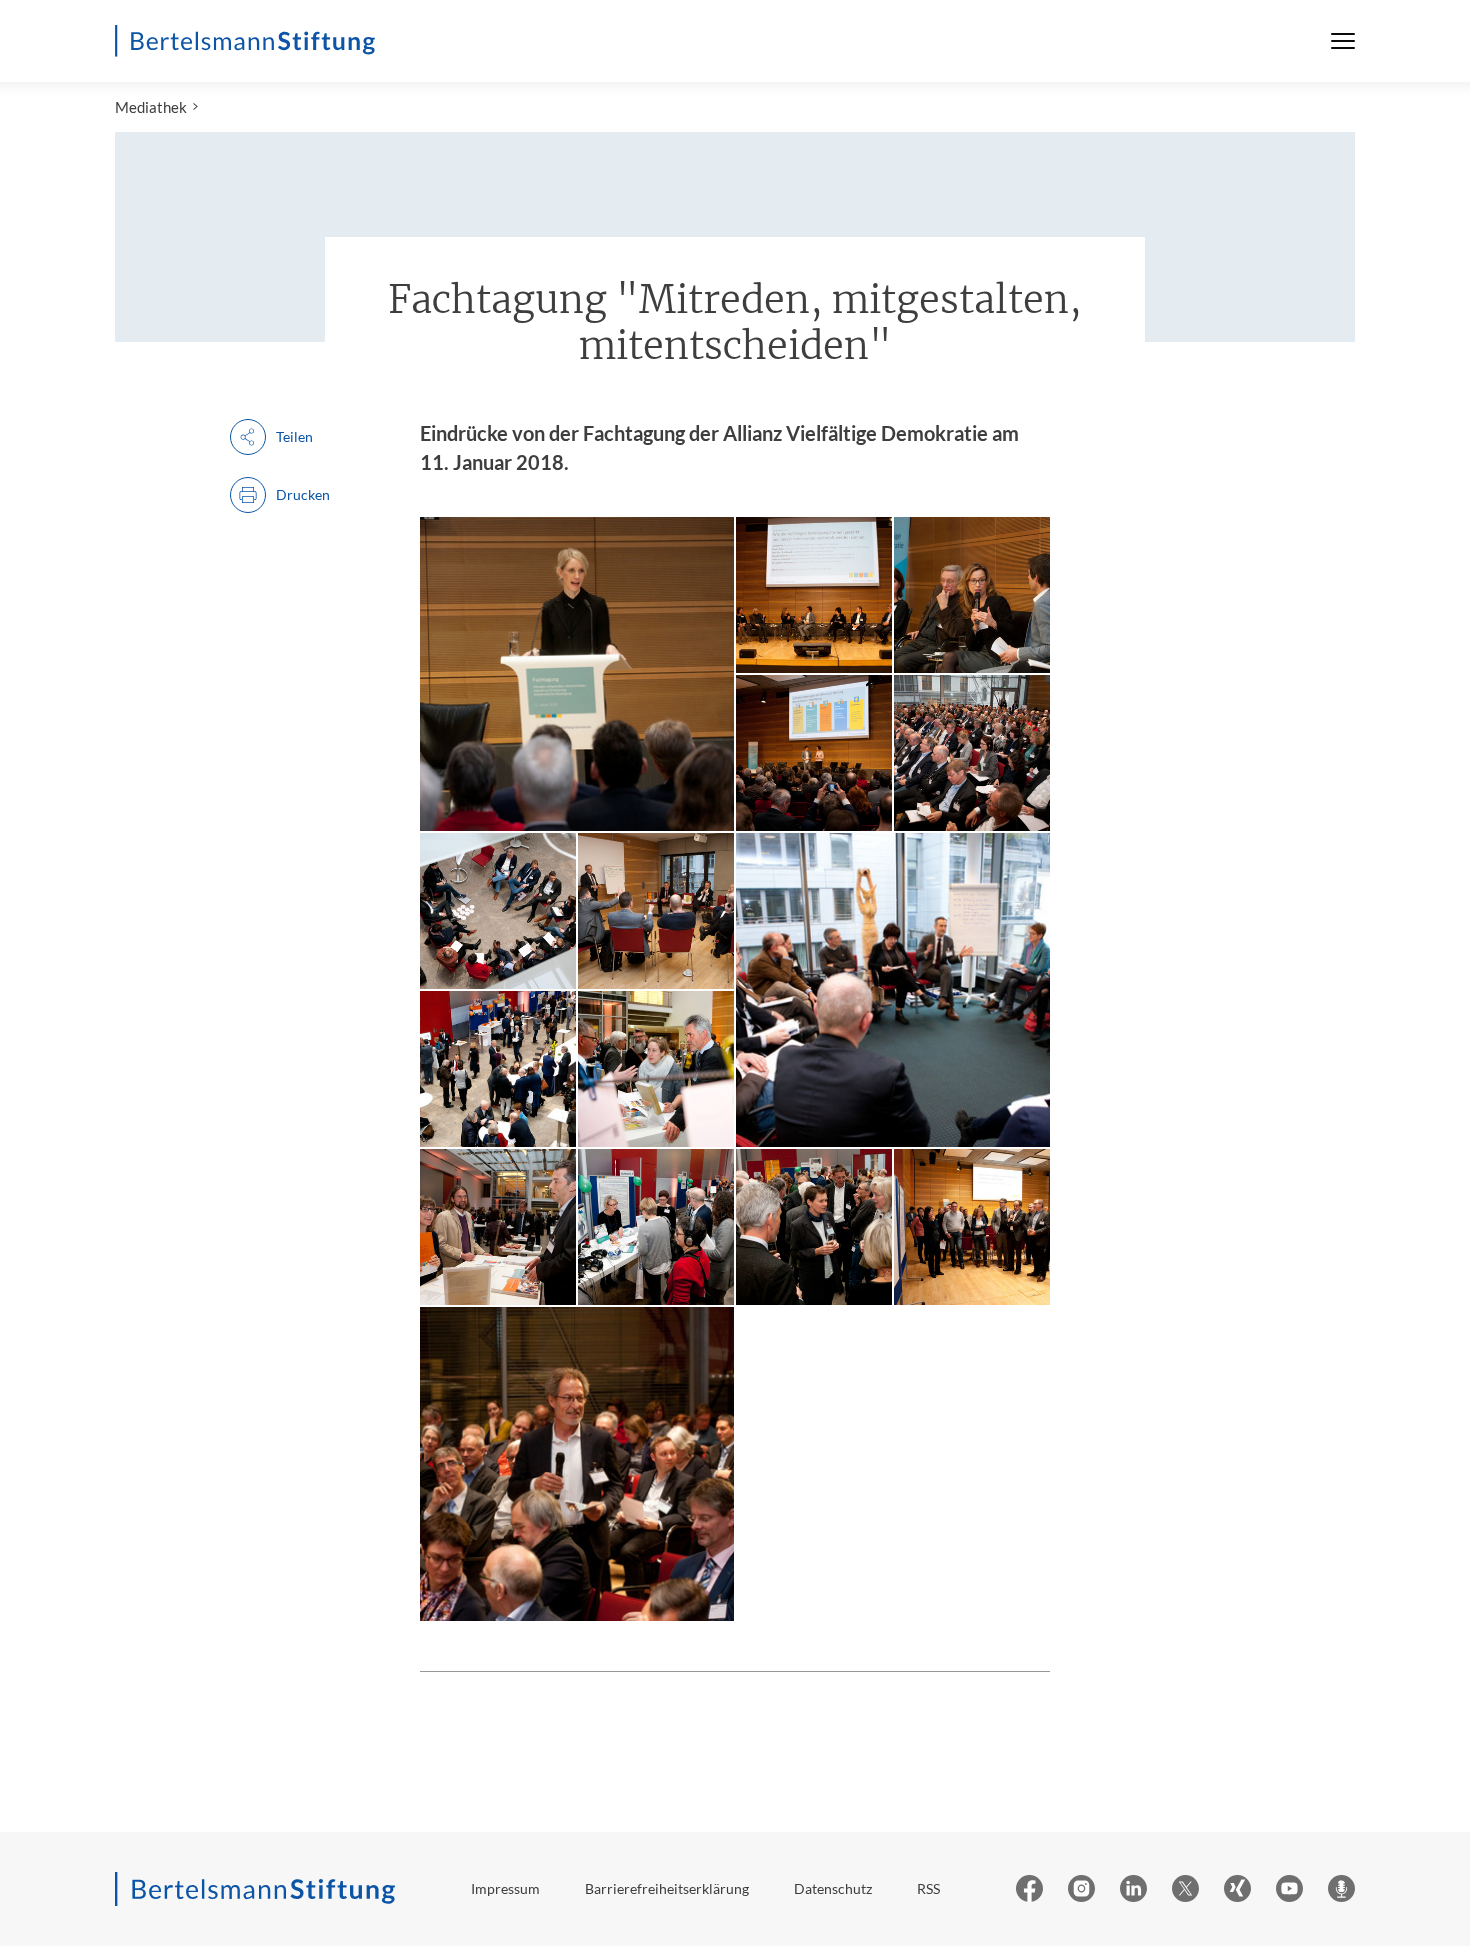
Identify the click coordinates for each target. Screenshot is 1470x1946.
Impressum (505, 1888)
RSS (928, 1888)
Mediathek (151, 107)
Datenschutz (833, 1888)
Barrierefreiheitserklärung (667, 1888)
